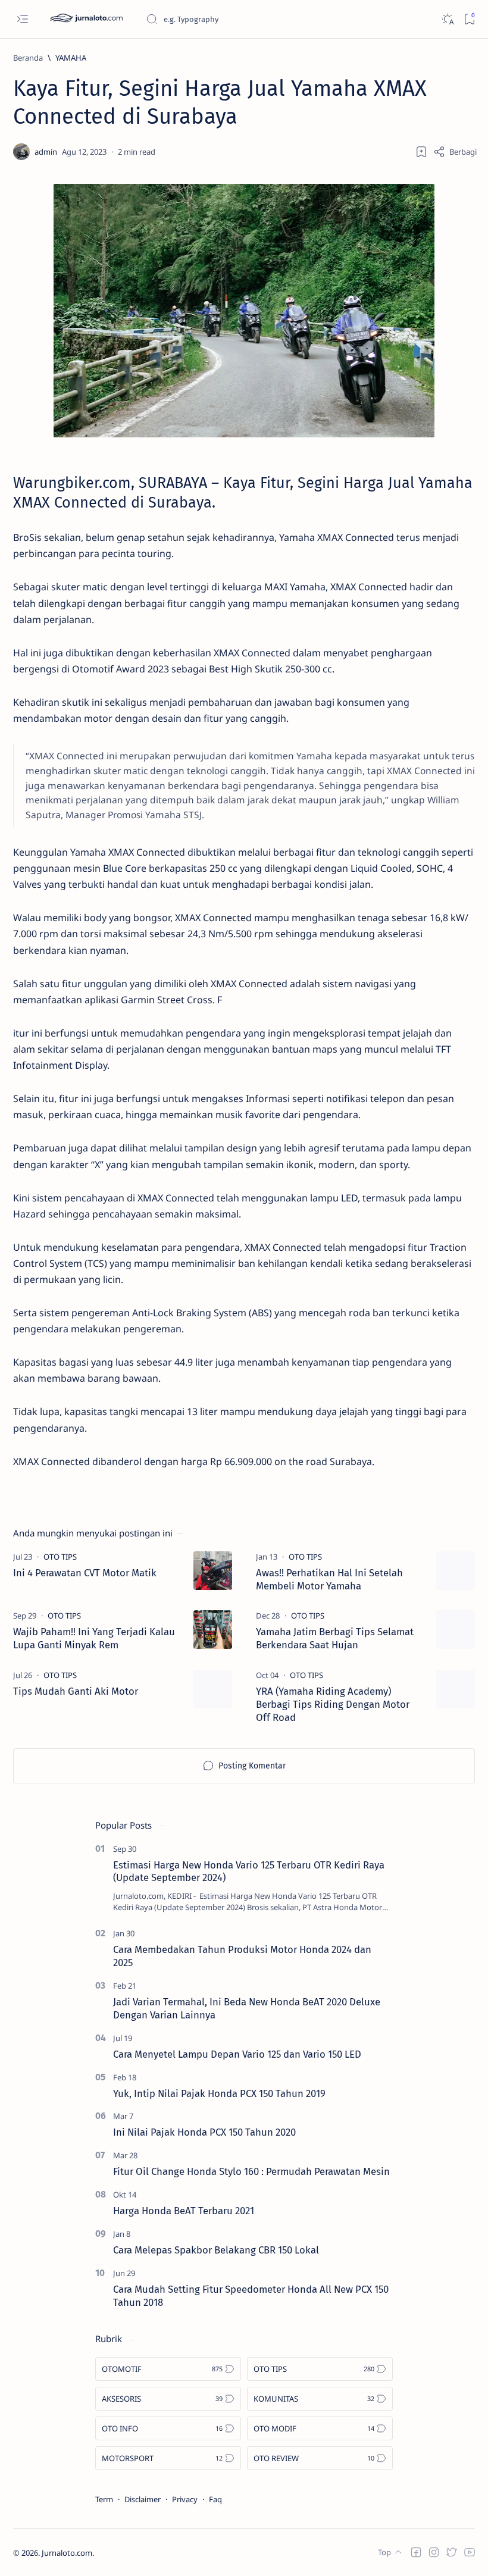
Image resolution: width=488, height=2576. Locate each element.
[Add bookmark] (421, 152)
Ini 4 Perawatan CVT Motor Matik (85, 1573)
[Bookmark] (469, 19)
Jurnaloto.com (67, 2553)
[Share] (455, 152)
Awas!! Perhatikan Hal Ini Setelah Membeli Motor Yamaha (329, 1579)
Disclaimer (143, 2499)
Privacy (185, 2499)
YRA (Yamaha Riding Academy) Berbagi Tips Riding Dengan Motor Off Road (333, 1704)
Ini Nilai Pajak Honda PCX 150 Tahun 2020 (204, 2132)
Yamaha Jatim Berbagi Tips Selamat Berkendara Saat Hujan (335, 1638)
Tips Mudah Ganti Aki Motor (76, 1691)
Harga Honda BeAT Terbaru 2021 (184, 2211)
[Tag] (60, 1557)
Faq (215, 2499)
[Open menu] (22, 19)
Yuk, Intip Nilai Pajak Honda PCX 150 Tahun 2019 (219, 2093)
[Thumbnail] (213, 1571)
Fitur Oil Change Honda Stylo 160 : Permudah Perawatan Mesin (251, 2171)
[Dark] (447, 19)
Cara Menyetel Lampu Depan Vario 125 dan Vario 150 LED (237, 2054)
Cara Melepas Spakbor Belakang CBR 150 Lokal (216, 2250)
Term (104, 2499)
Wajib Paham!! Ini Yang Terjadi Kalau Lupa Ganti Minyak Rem (94, 1638)
